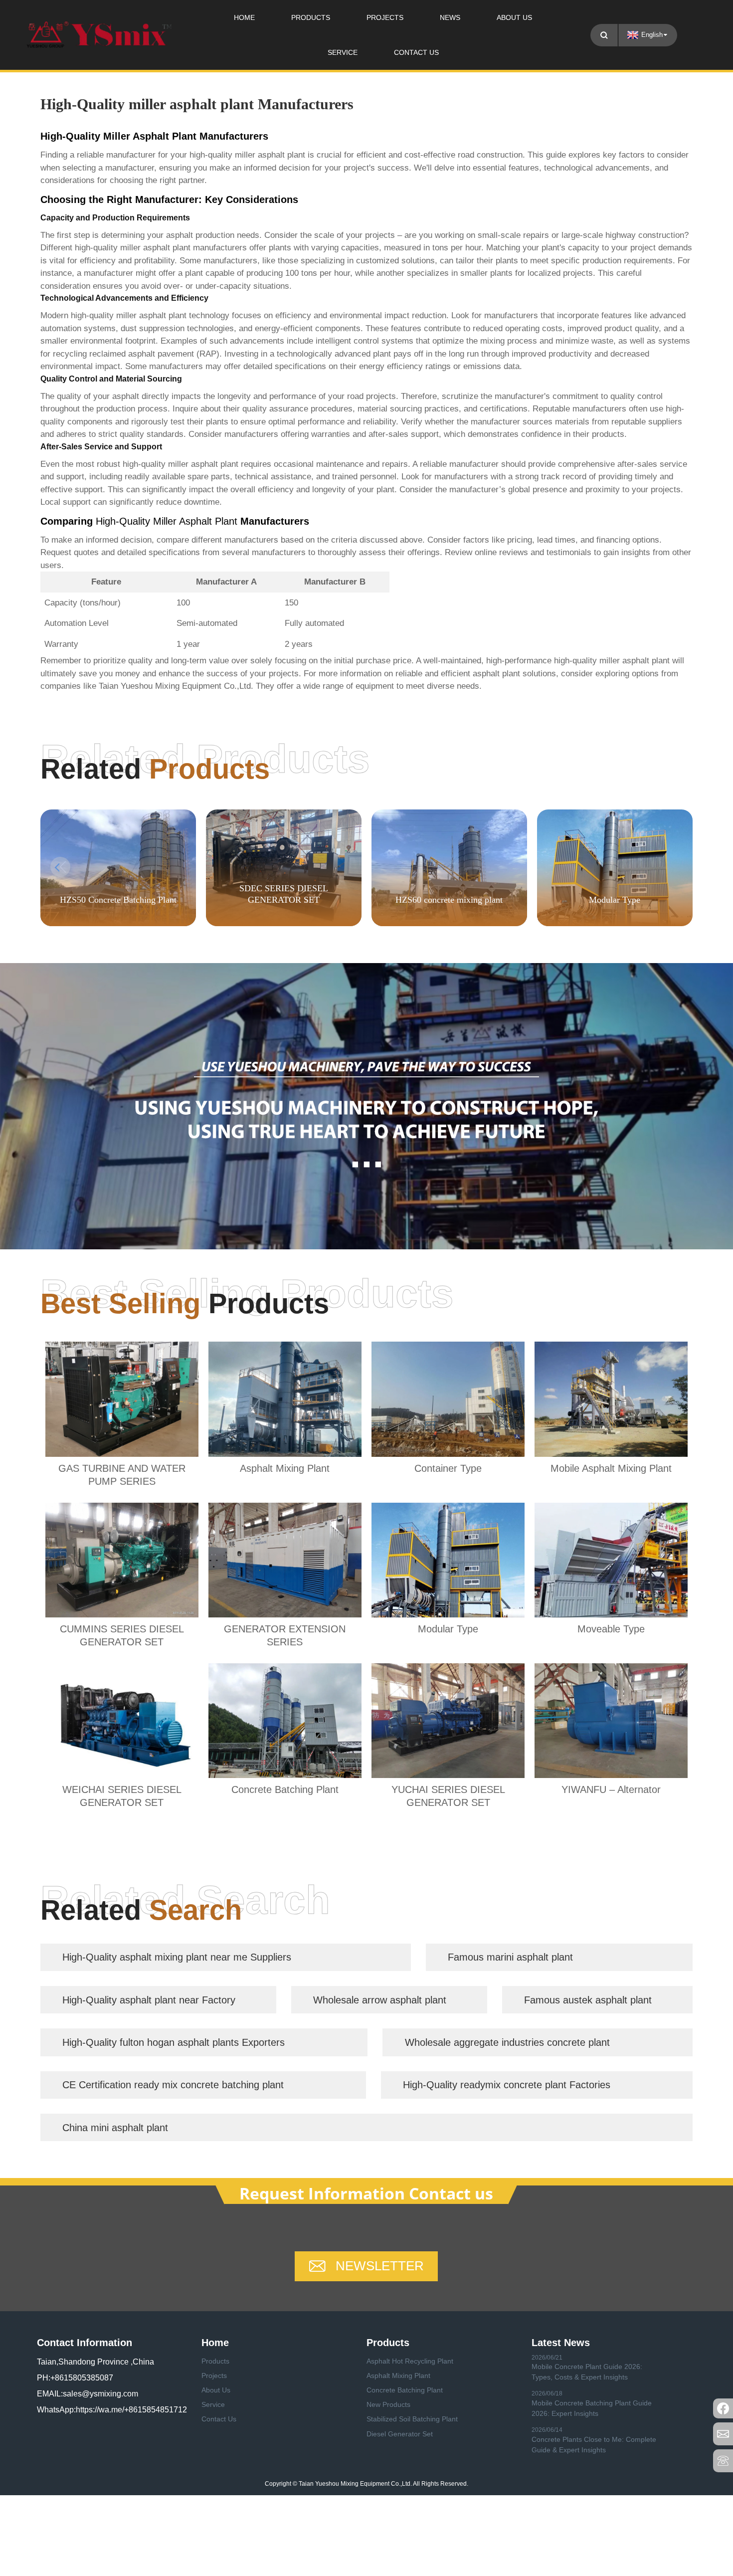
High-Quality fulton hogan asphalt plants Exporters (174, 2042)
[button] (673, 867)
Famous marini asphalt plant (510, 1957)
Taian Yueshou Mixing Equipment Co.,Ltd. (176, 686)
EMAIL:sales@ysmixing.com (88, 2394)
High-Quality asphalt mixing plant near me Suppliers (177, 1957)
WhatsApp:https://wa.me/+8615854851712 (112, 2410)
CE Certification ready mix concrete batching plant (173, 2085)
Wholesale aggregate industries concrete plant (507, 2042)
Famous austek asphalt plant (588, 2000)
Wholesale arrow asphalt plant (380, 2000)
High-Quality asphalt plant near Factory (149, 2000)
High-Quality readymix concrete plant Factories (507, 2085)
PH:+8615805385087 (75, 2378)
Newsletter (380, 2266)
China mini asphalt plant (115, 2128)
